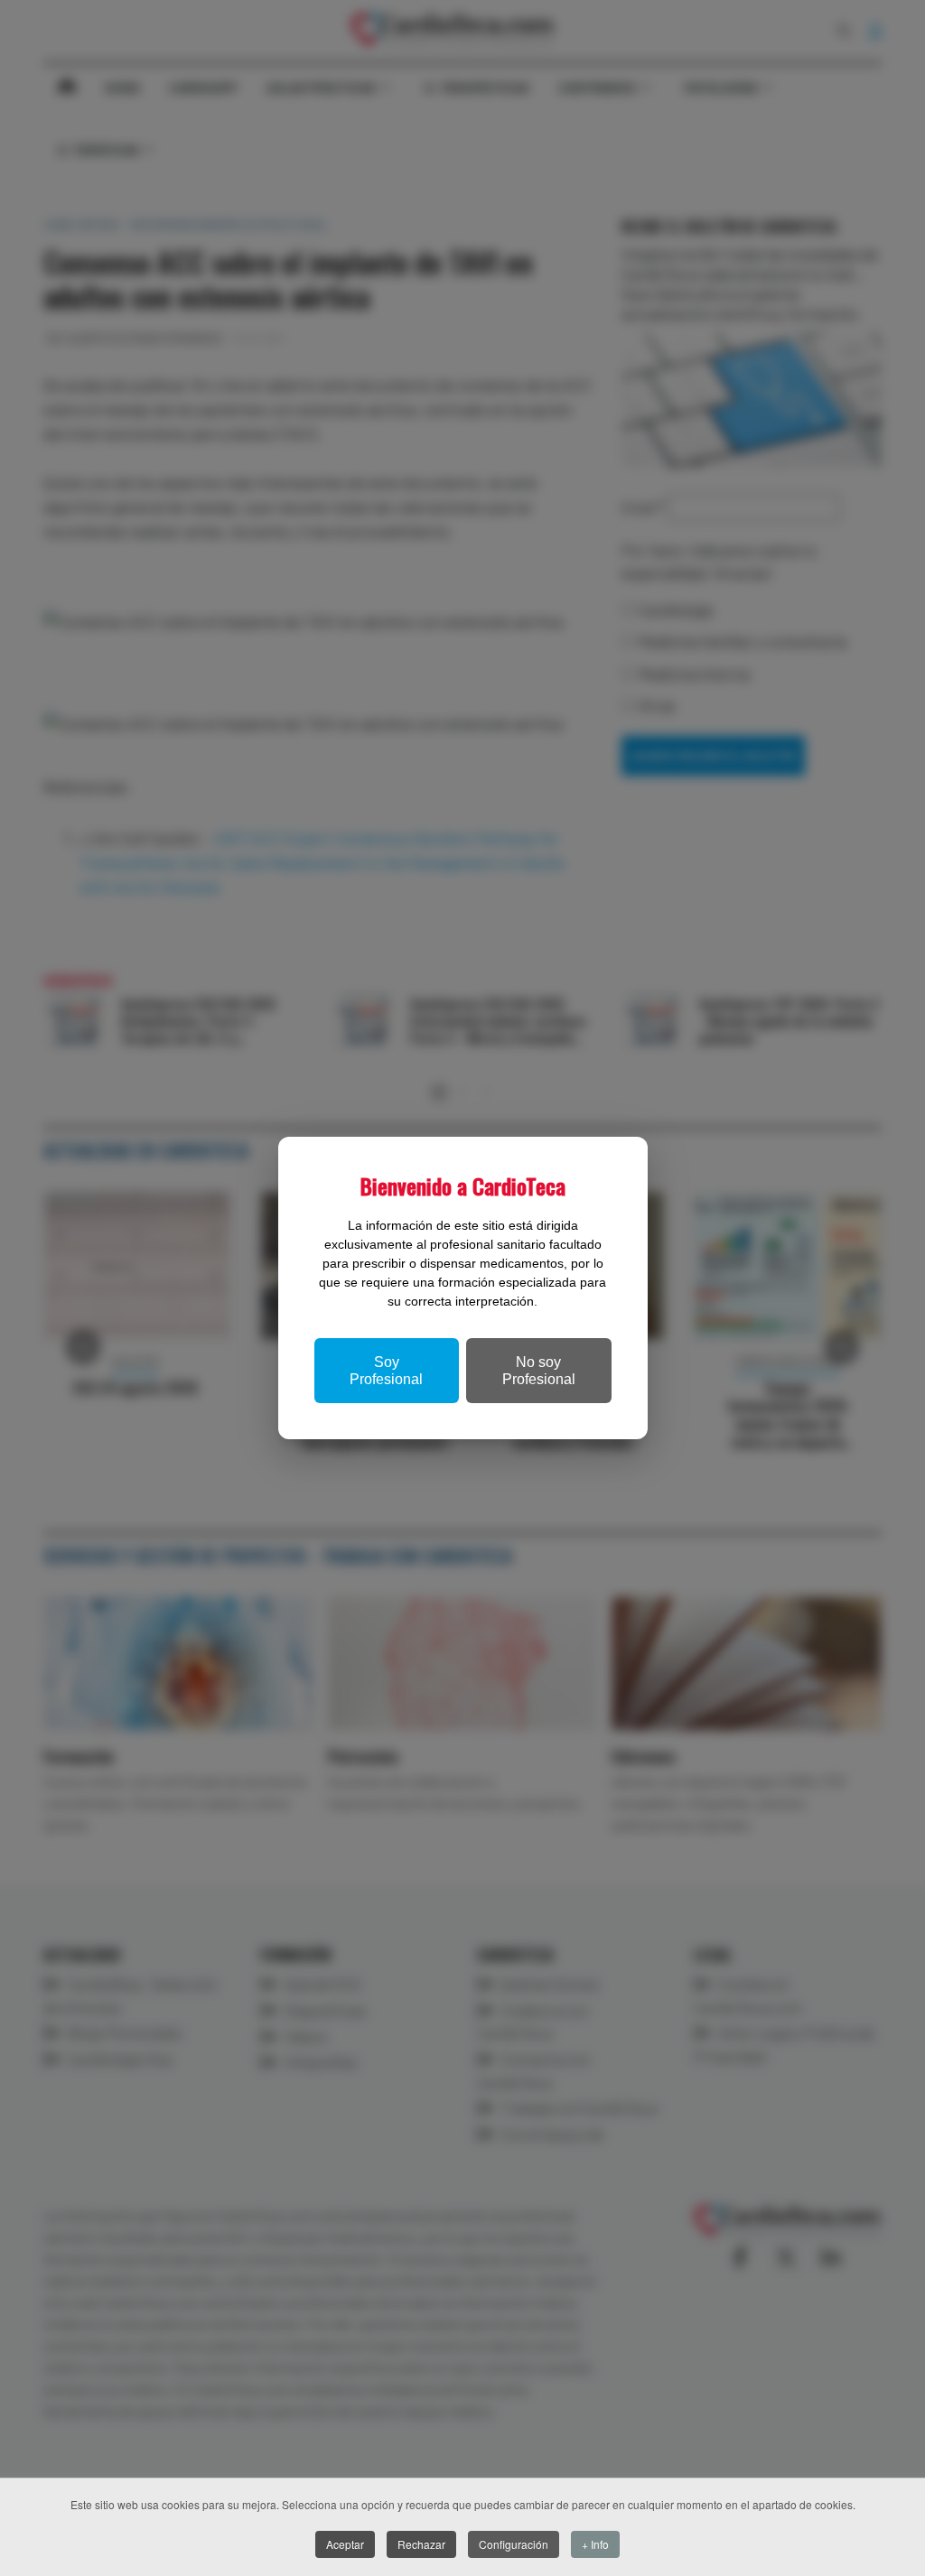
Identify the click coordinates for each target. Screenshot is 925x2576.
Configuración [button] (514, 2544)
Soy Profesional (386, 1371)
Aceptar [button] (345, 2544)
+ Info (595, 2544)
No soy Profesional (539, 1371)
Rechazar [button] (421, 2544)
